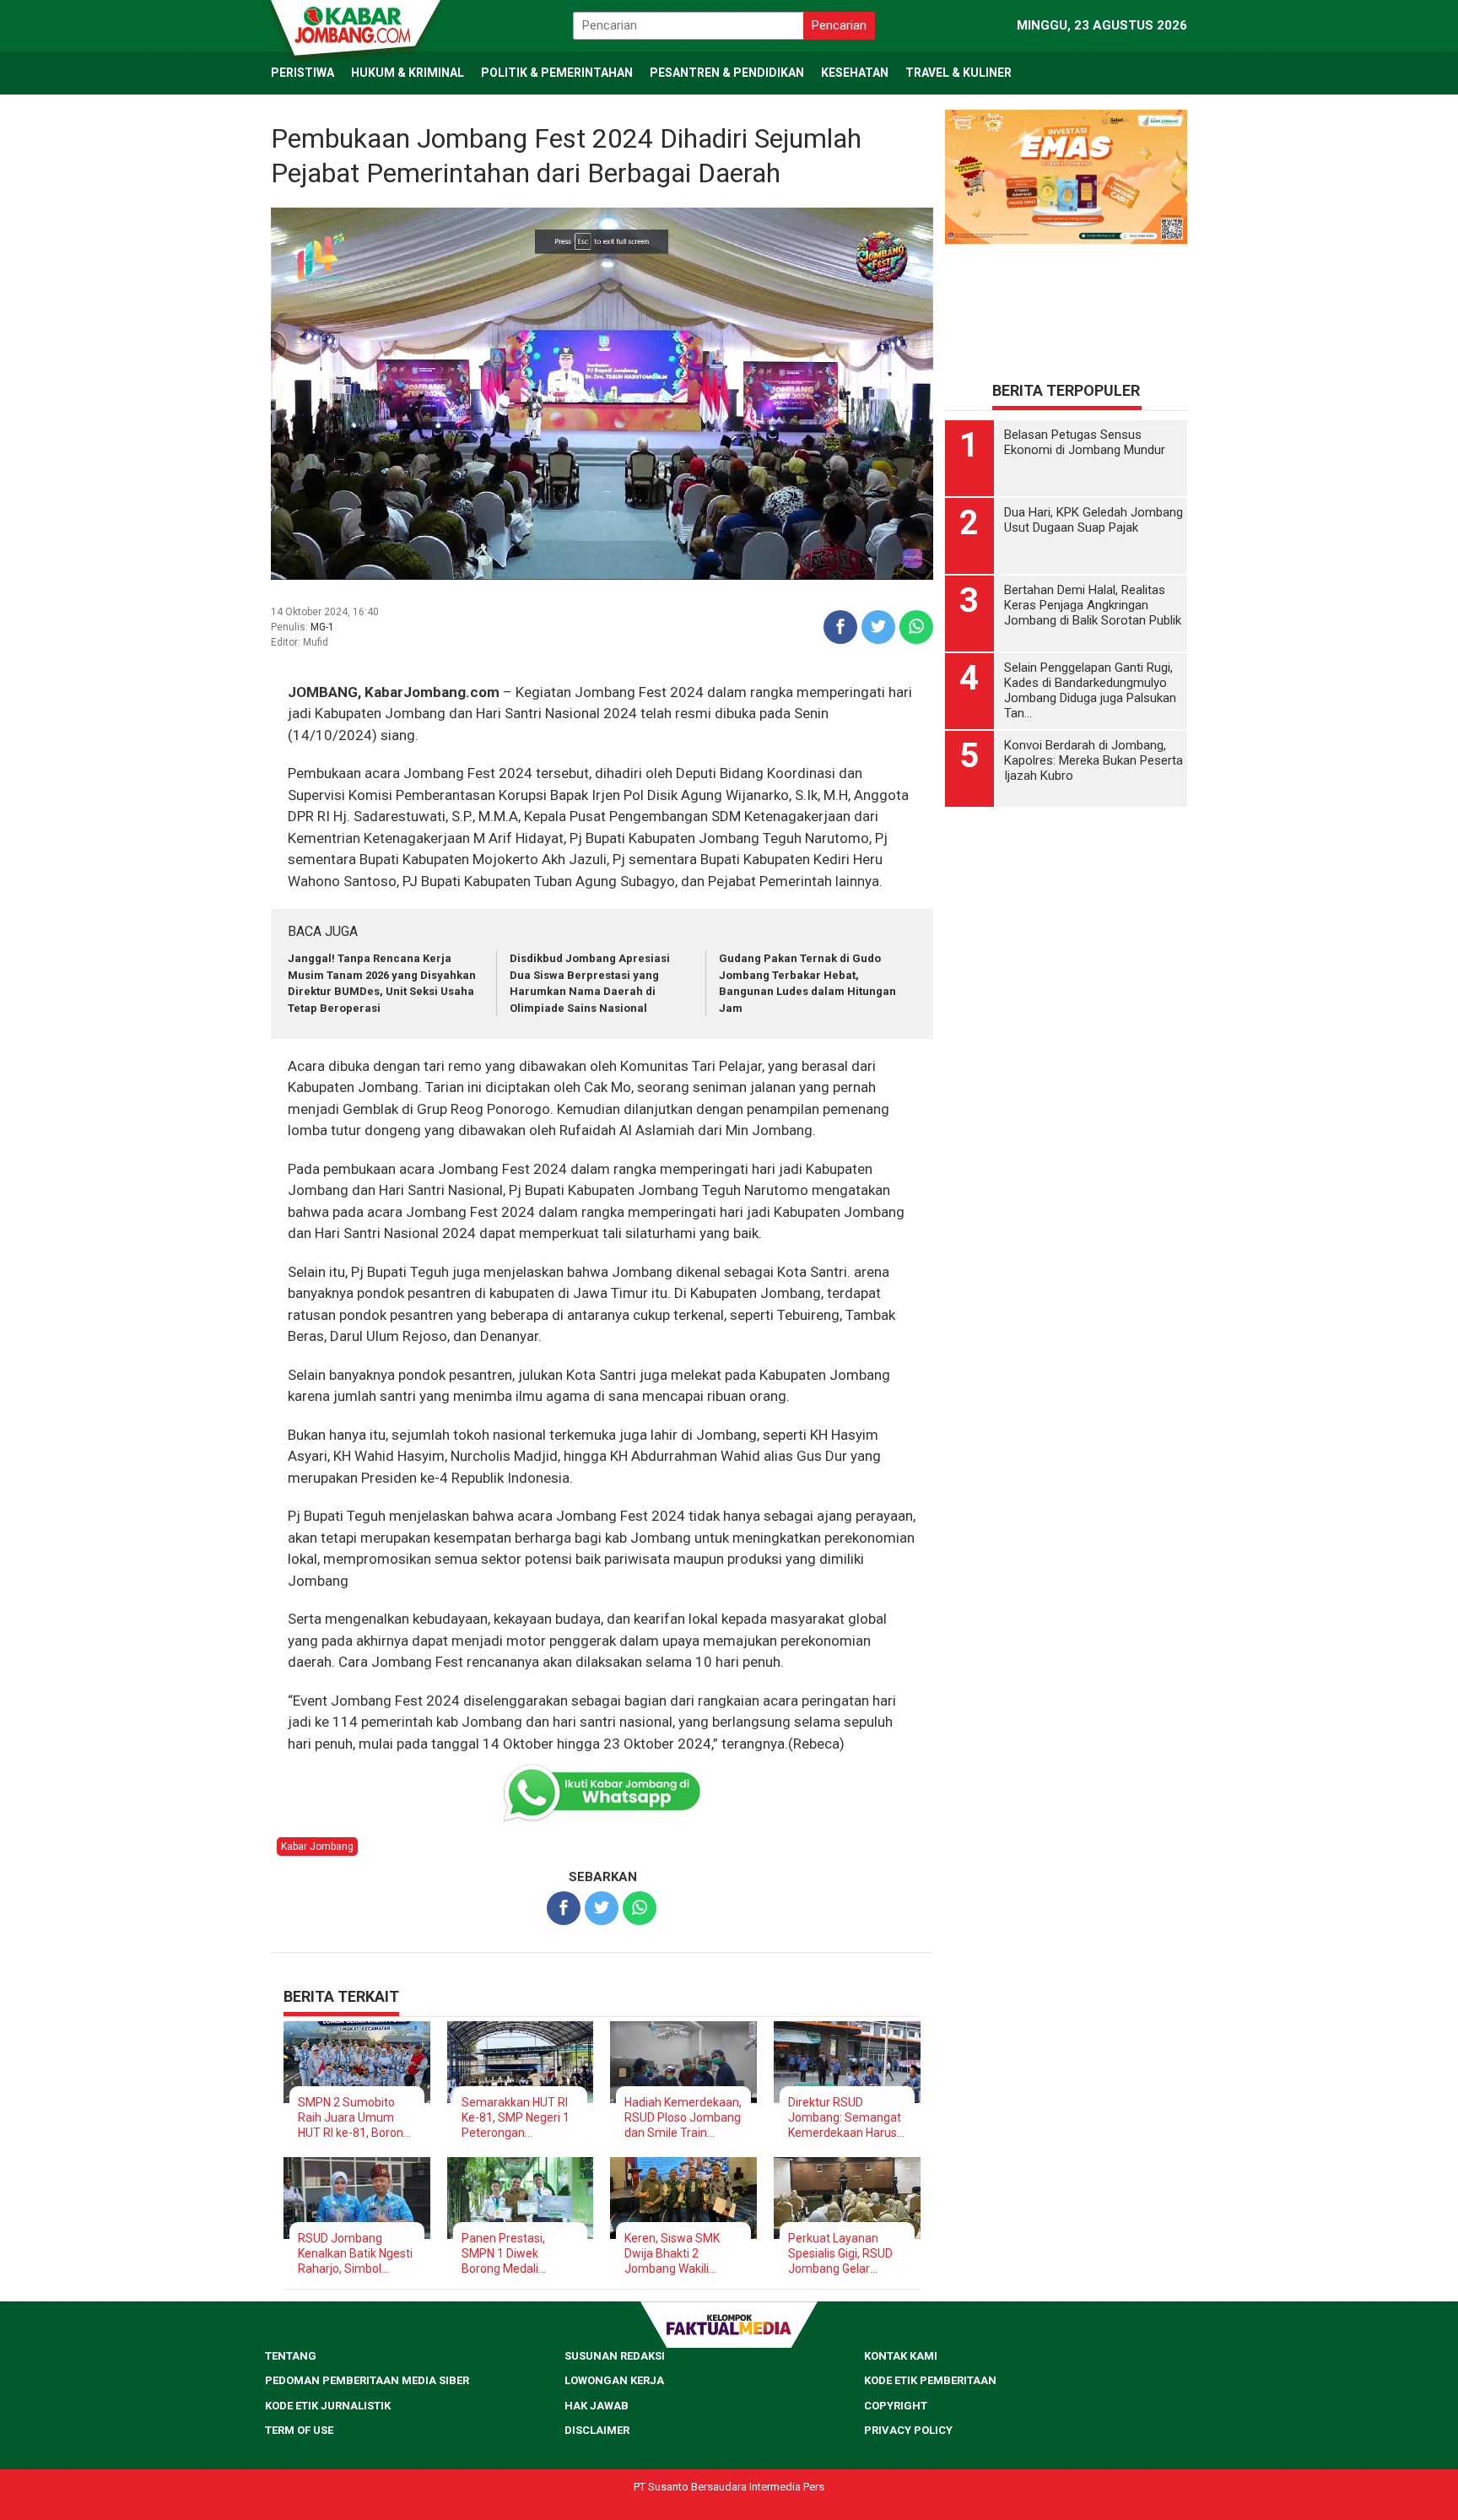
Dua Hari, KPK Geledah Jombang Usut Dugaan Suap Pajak (1093, 520)
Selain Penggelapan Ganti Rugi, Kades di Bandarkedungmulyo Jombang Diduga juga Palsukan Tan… (1090, 690)
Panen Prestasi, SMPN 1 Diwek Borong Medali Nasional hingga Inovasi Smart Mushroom (504, 2254)
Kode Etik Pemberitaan (930, 2380)
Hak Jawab (597, 2406)
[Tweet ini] (878, 627)
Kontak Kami (901, 2356)
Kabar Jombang (317, 1847)
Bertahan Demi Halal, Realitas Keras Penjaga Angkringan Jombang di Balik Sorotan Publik (1093, 605)
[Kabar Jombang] (354, 24)
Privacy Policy (908, 2430)
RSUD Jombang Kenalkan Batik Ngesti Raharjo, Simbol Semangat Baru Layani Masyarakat (355, 2254)
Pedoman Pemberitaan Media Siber (367, 2380)
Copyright (896, 2406)
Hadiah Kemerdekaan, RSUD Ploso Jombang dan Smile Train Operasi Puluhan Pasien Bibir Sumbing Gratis (683, 2118)
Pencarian (839, 25)
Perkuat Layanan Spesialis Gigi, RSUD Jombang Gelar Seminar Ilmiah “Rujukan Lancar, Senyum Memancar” (843, 2254)
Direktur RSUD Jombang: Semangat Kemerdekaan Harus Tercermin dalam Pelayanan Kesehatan (846, 2118)
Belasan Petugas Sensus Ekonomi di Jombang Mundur (1085, 442)
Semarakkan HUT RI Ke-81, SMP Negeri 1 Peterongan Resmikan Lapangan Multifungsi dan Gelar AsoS (518, 2118)
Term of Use (299, 2430)
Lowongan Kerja (614, 2380)
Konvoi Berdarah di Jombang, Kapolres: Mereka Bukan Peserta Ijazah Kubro (1093, 760)
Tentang (291, 2356)
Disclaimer (597, 2430)
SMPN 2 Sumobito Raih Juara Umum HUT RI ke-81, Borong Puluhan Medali (354, 2118)
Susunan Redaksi (615, 2356)
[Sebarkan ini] (840, 627)
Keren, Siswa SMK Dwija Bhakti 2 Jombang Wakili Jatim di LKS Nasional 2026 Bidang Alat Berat (681, 2254)
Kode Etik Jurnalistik (328, 2406)
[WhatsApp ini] (916, 627)
